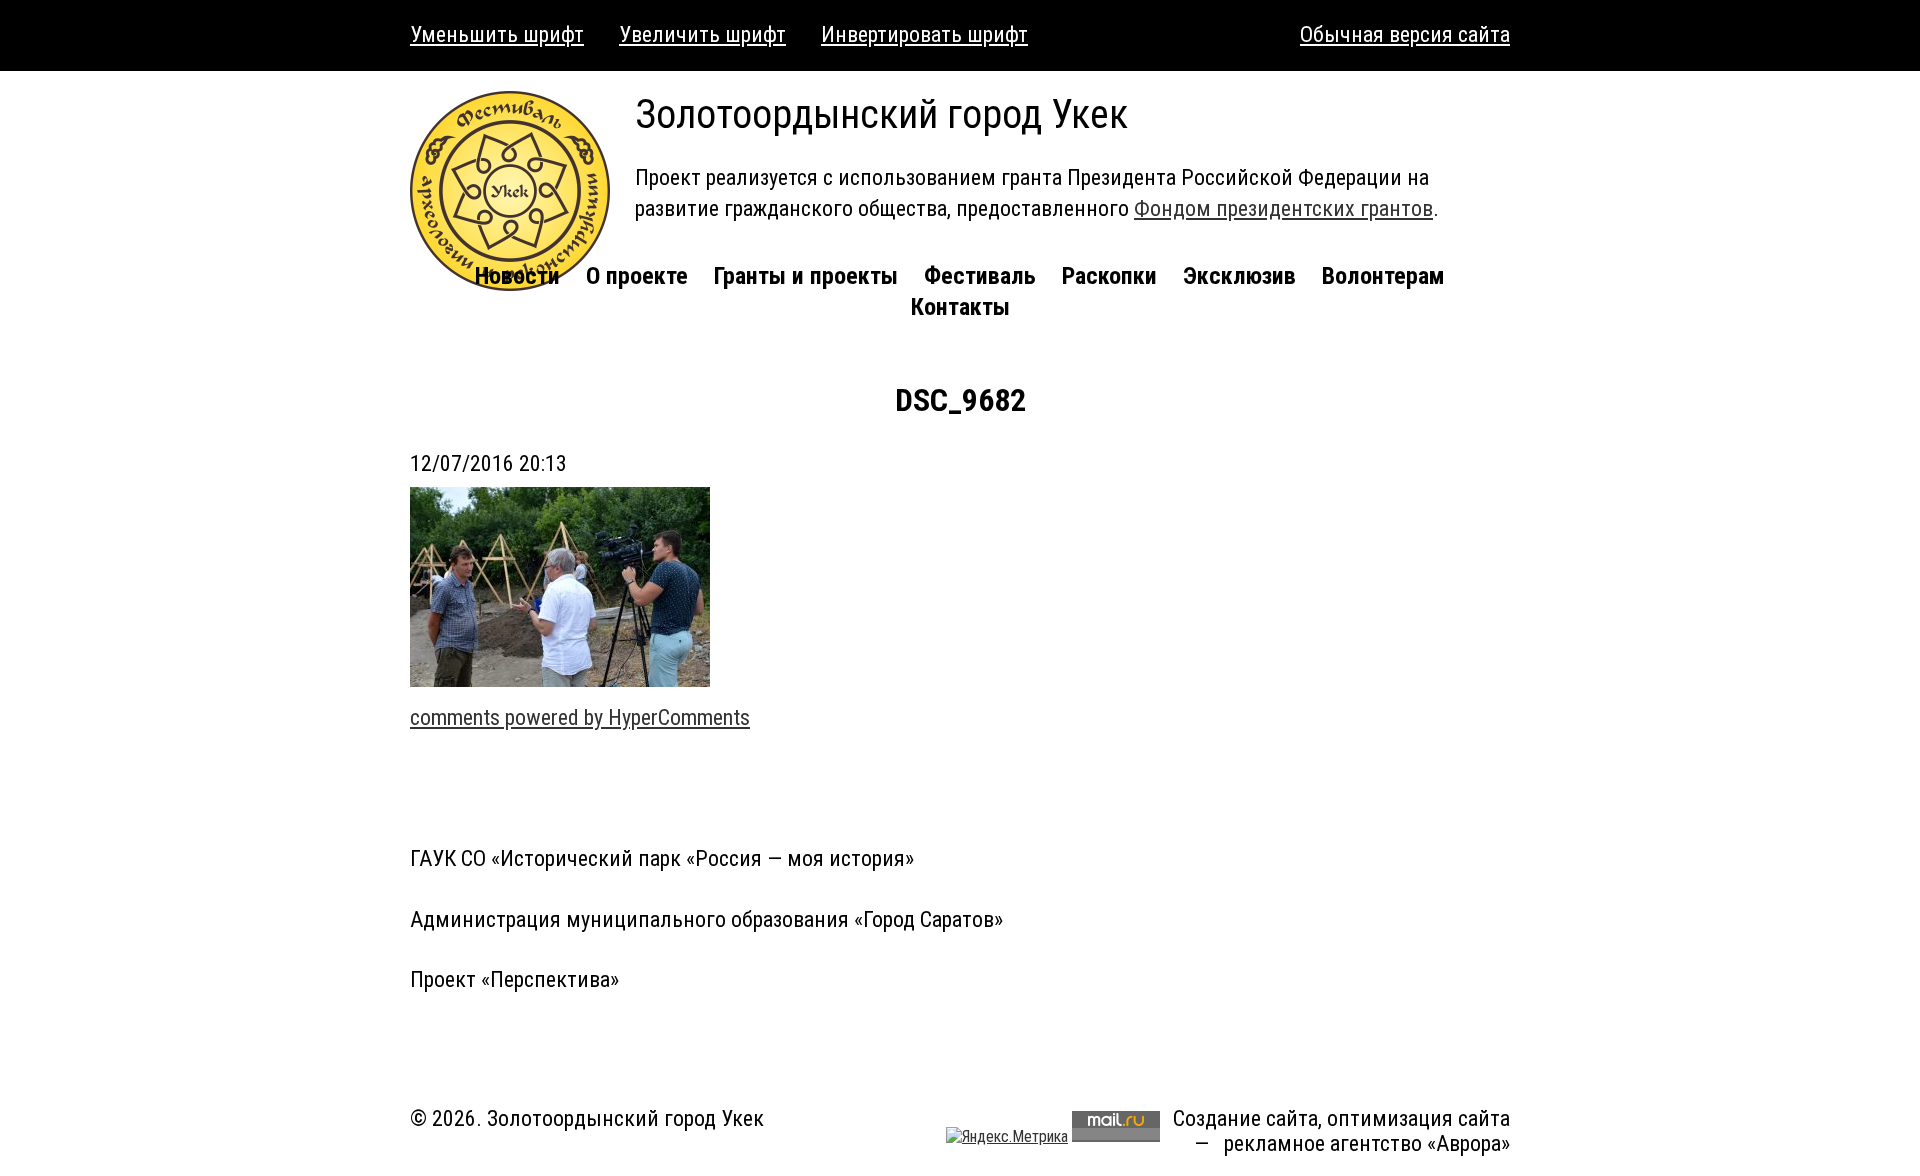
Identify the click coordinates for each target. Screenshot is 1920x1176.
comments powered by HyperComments (580, 717)
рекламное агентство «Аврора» (1367, 1143)
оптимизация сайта (1418, 1118)
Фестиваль (980, 276)
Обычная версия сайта (1405, 34)
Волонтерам (1383, 276)
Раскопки (1109, 276)
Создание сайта (1245, 1118)
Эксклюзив (1239, 276)
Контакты (960, 307)
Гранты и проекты (806, 276)
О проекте (637, 276)
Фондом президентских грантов (1283, 208)
